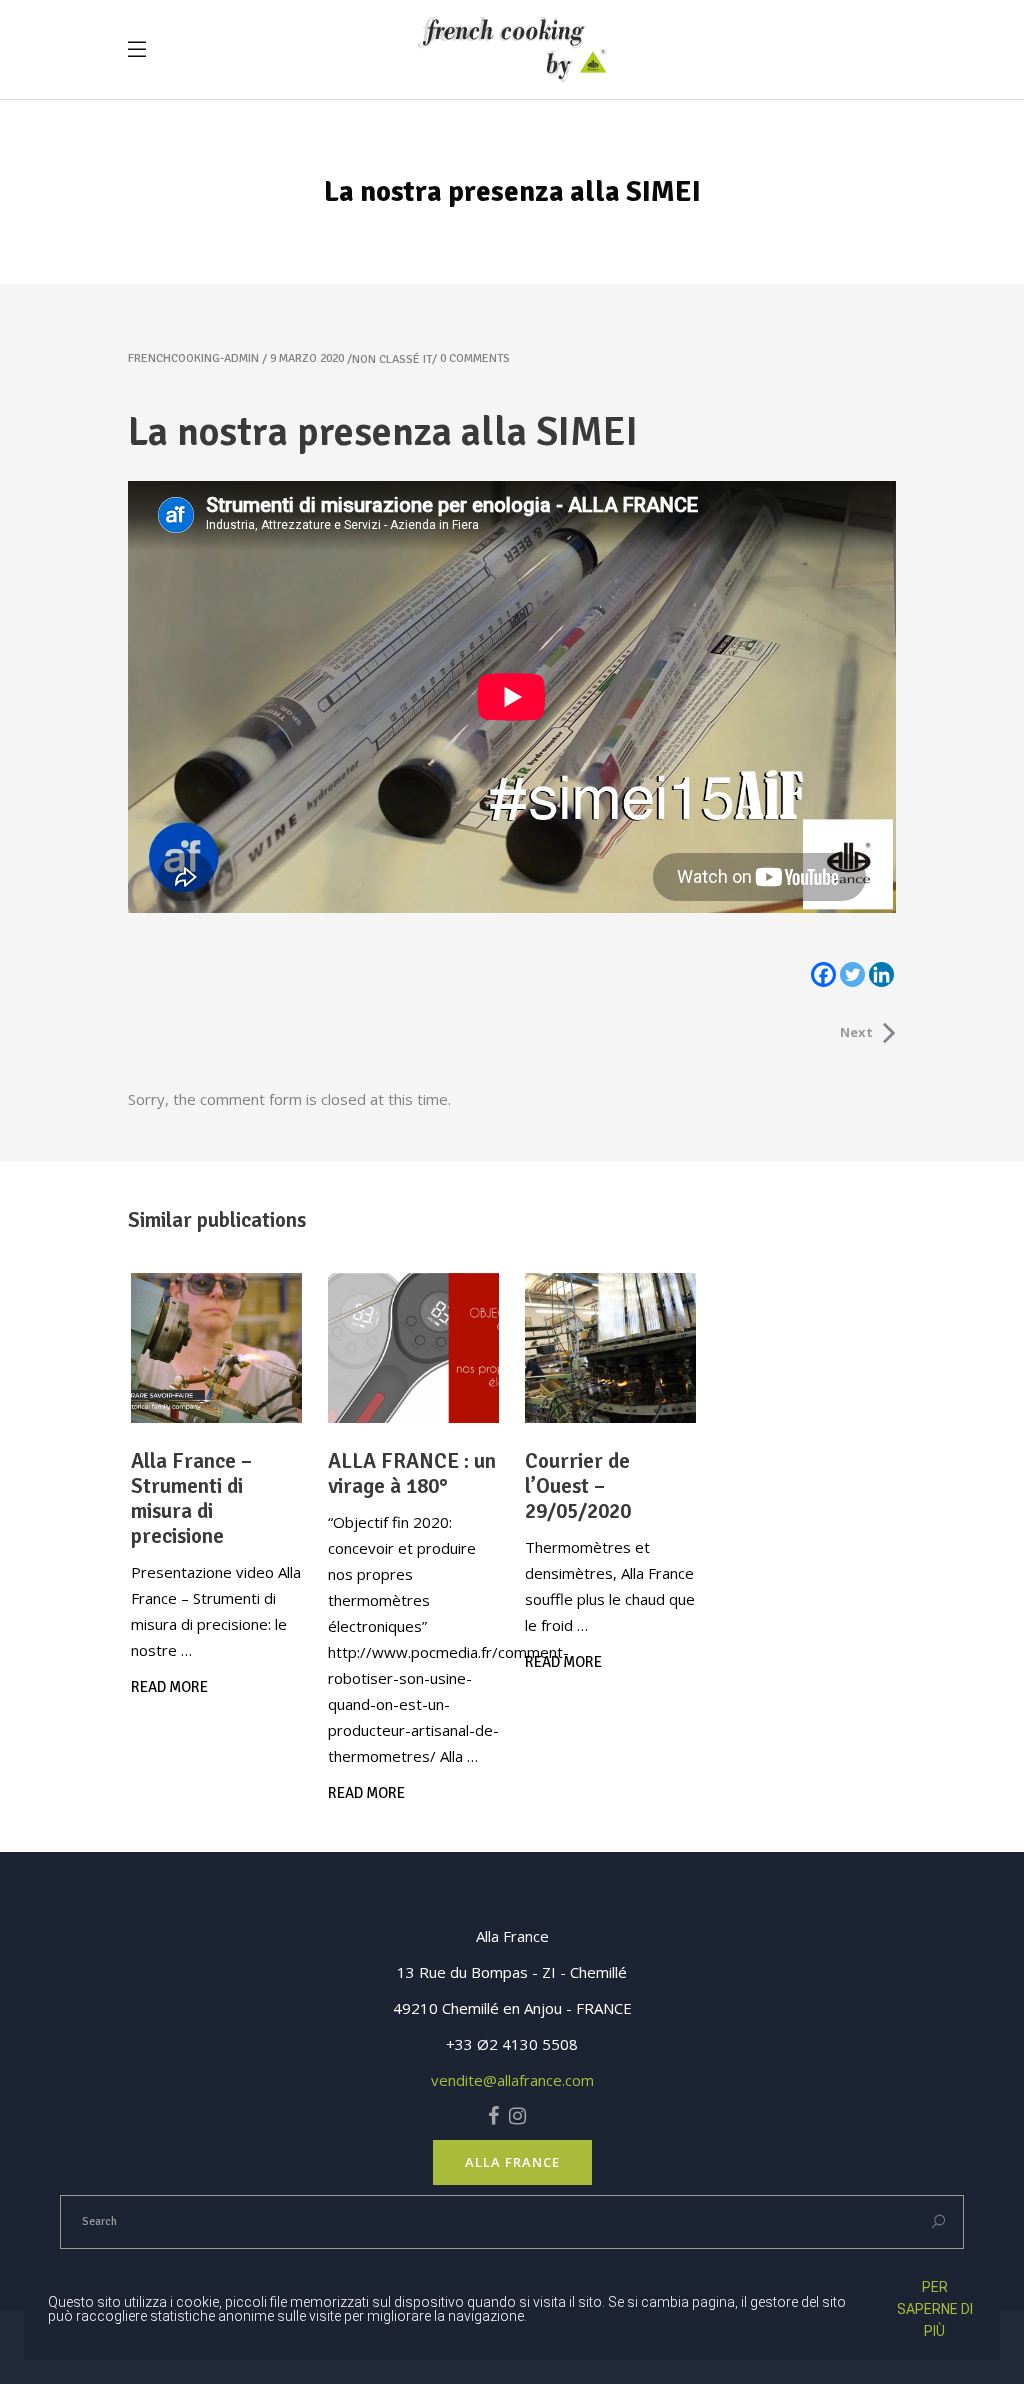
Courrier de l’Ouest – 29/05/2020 (578, 1486)
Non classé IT (392, 359)
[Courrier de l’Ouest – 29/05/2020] (610, 1348)
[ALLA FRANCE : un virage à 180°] (413, 1348)
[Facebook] (823, 974)
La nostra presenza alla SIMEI (383, 432)
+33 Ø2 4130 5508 (512, 2044)
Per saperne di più (935, 2309)
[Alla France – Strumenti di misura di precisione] (216, 1348)
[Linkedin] (881, 974)
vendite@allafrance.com (512, 2080)
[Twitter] (852, 974)
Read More (169, 1687)
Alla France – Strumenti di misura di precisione (191, 1498)
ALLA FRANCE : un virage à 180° (412, 1473)
